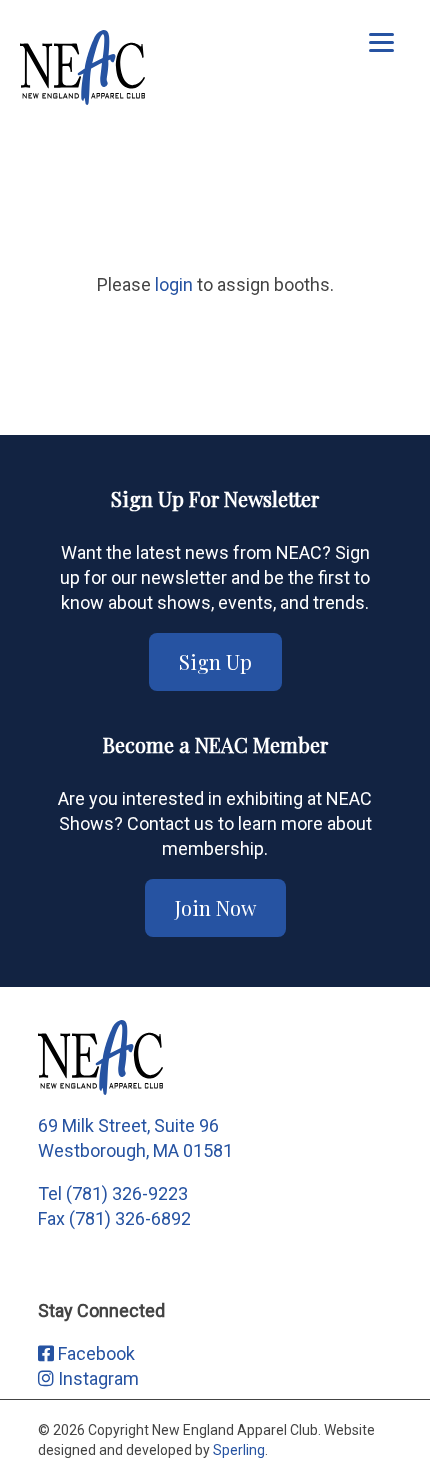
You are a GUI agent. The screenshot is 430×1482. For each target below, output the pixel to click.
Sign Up (215, 661)
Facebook (94, 1353)
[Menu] (381, 42)
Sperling (239, 1450)
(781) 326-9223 (127, 1193)
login (174, 284)
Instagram (96, 1378)
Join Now (215, 907)
